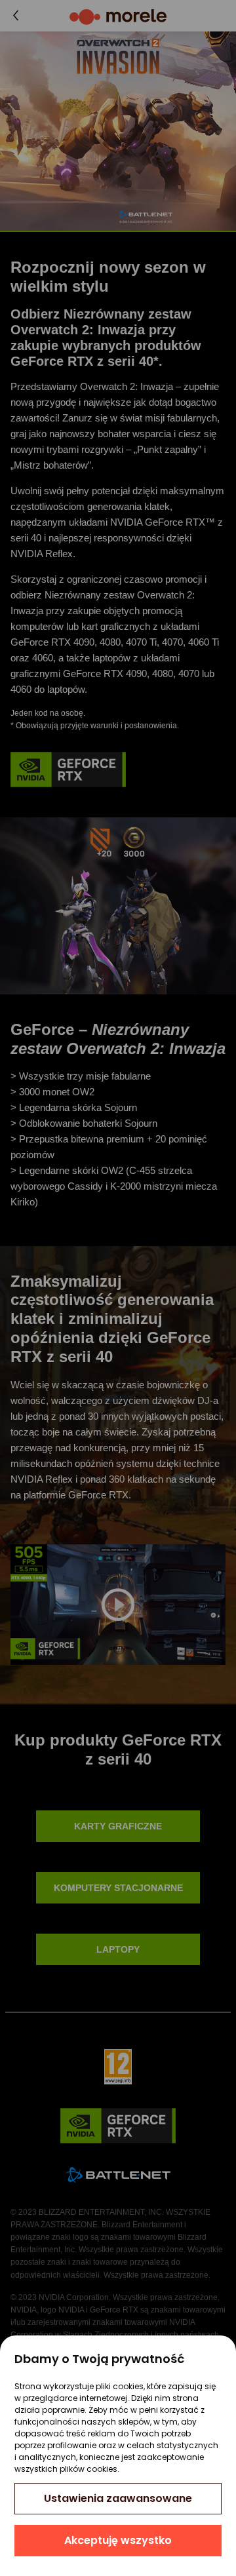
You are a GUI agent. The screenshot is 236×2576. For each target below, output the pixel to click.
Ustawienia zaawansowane (118, 2498)
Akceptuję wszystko (118, 2540)
